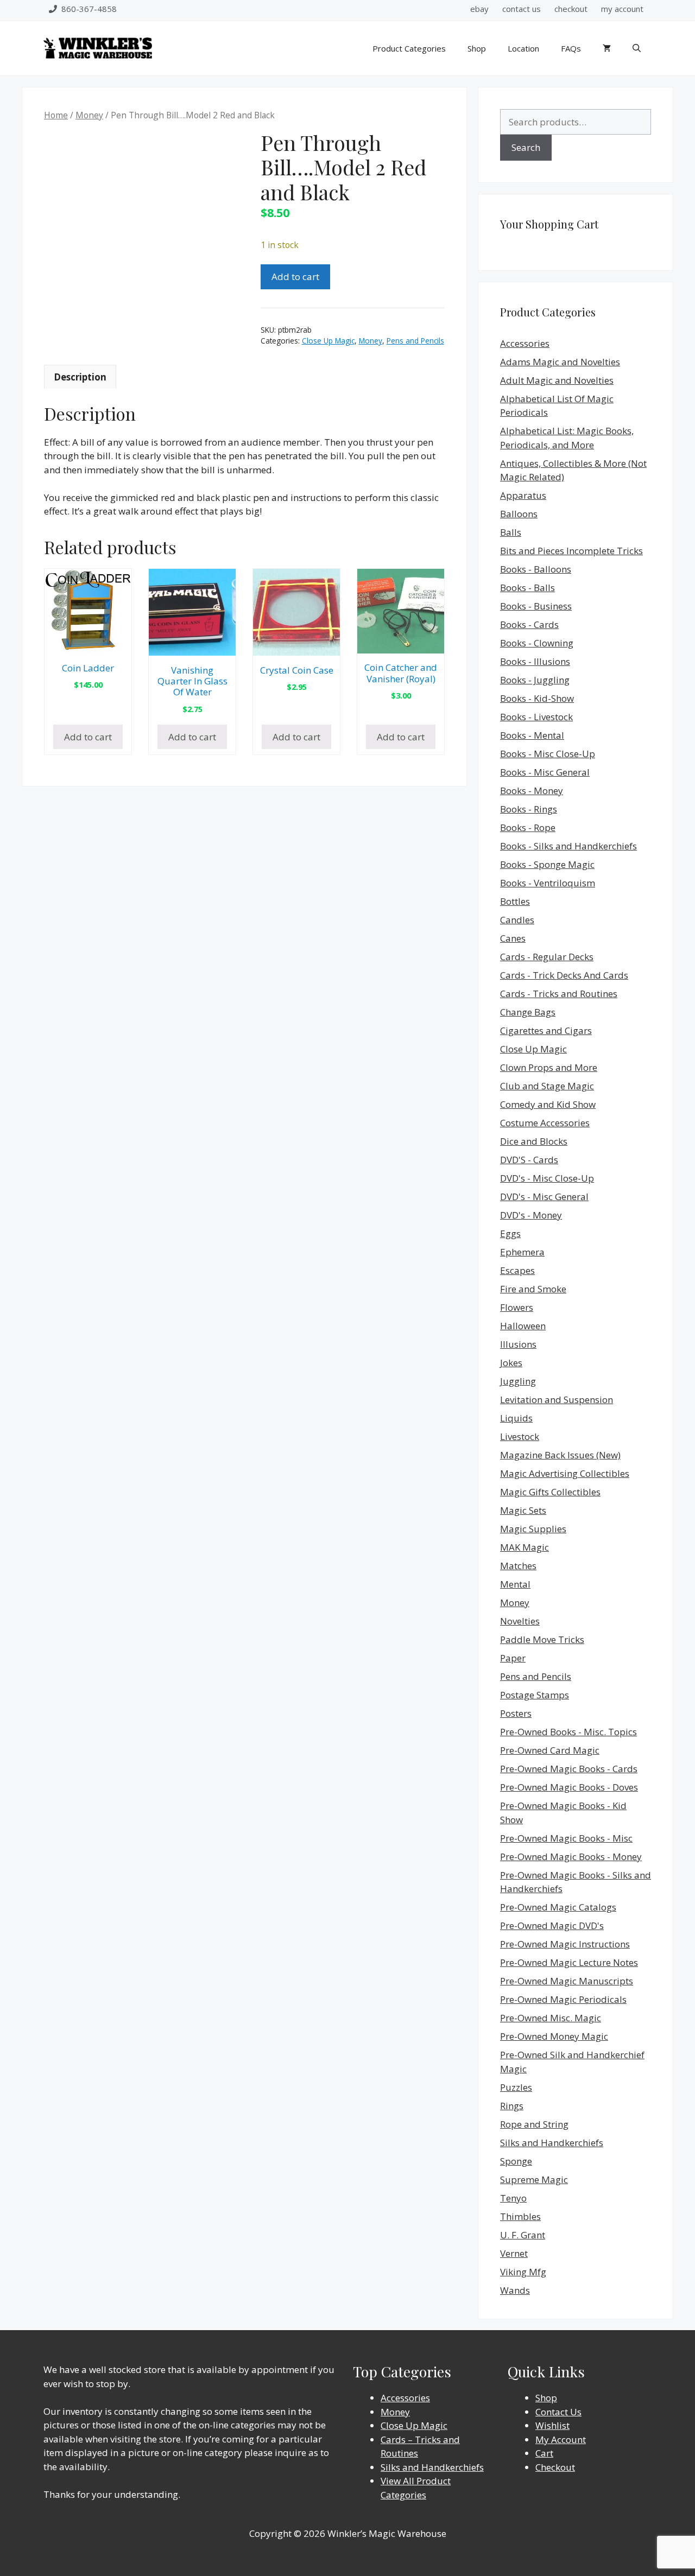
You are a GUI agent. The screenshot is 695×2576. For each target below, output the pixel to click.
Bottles (515, 901)
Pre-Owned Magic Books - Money (571, 1857)
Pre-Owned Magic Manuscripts (567, 1981)
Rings (512, 2106)
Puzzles (516, 2087)
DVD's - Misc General (544, 1197)
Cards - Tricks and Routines (559, 994)
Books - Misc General (545, 772)
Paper (513, 1658)
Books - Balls (527, 588)
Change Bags (528, 1012)
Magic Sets (523, 1510)
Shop (477, 48)
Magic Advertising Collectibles (565, 1473)
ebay (479, 9)
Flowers (517, 1307)
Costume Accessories (545, 1123)
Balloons (519, 514)
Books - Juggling (535, 680)
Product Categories (409, 48)
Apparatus (523, 495)
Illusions (518, 1344)
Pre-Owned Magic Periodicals (563, 1999)
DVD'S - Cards (529, 1160)
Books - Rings (529, 809)
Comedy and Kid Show (548, 1104)
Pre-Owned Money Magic (554, 2036)
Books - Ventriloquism (548, 883)
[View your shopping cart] (607, 48)
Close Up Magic (328, 341)
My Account (561, 2439)
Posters (516, 1713)
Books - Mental (532, 735)
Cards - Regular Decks (547, 957)
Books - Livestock (536, 717)
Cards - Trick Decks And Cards (564, 975)
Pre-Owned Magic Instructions (565, 1944)
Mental (515, 1584)
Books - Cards (529, 624)
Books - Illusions (535, 661)
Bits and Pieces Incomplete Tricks (571, 551)
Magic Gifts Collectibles (550, 1492)
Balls (511, 532)
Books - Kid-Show (537, 698)
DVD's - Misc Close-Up (547, 1178)
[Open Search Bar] (637, 48)
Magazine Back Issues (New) (560, 1455)
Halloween (523, 1326)
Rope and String (534, 2124)
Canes (513, 938)
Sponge (516, 2161)
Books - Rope (528, 827)
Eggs (510, 1233)
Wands (515, 2290)
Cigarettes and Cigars (546, 1030)
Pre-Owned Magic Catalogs (558, 1907)
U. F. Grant (523, 2235)
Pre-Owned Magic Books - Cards (569, 1769)
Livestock (520, 1436)
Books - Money (532, 791)
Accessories (525, 343)
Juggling (518, 1381)
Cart (544, 2453)
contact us (522, 9)
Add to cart (295, 277)
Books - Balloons (536, 569)
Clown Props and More (549, 1067)
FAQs (571, 48)
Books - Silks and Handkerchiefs (568, 846)
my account (622, 9)
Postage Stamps (535, 1695)
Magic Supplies (533, 1529)
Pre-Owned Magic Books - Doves (569, 1787)
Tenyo (513, 2198)
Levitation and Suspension (557, 1400)
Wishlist (552, 2425)
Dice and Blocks (534, 1141)
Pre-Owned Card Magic (550, 1750)
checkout (571, 9)
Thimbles (520, 2216)
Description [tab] (80, 377)
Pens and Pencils (415, 341)
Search (526, 147)
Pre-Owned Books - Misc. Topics (568, 1732)
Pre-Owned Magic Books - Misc (566, 1838)
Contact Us (558, 2412)
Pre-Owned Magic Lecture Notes (569, 1962)
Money (89, 115)
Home (56, 115)
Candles (517, 920)
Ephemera (522, 1252)
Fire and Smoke (533, 1289)
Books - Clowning (537, 643)
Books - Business (536, 606)
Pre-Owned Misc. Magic (551, 2018)
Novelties (520, 1621)
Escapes (517, 1270)
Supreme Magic (534, 2180)
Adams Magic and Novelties (560, 362)
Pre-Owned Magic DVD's (552, 1925)
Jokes (511, 1363)
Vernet (514, 2253)
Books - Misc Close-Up (548, 754)
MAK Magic (525, 1547)
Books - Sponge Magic (547, 864)
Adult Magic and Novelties (557, 380)
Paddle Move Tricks (542, 1639)
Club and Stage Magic (547, 1086)
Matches (518, 1566)
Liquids (516, 1418)
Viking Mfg (523, 2272)
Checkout (555, 2467)
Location (523, 48)
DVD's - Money (531, 1215)
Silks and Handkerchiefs (552, 2143)
